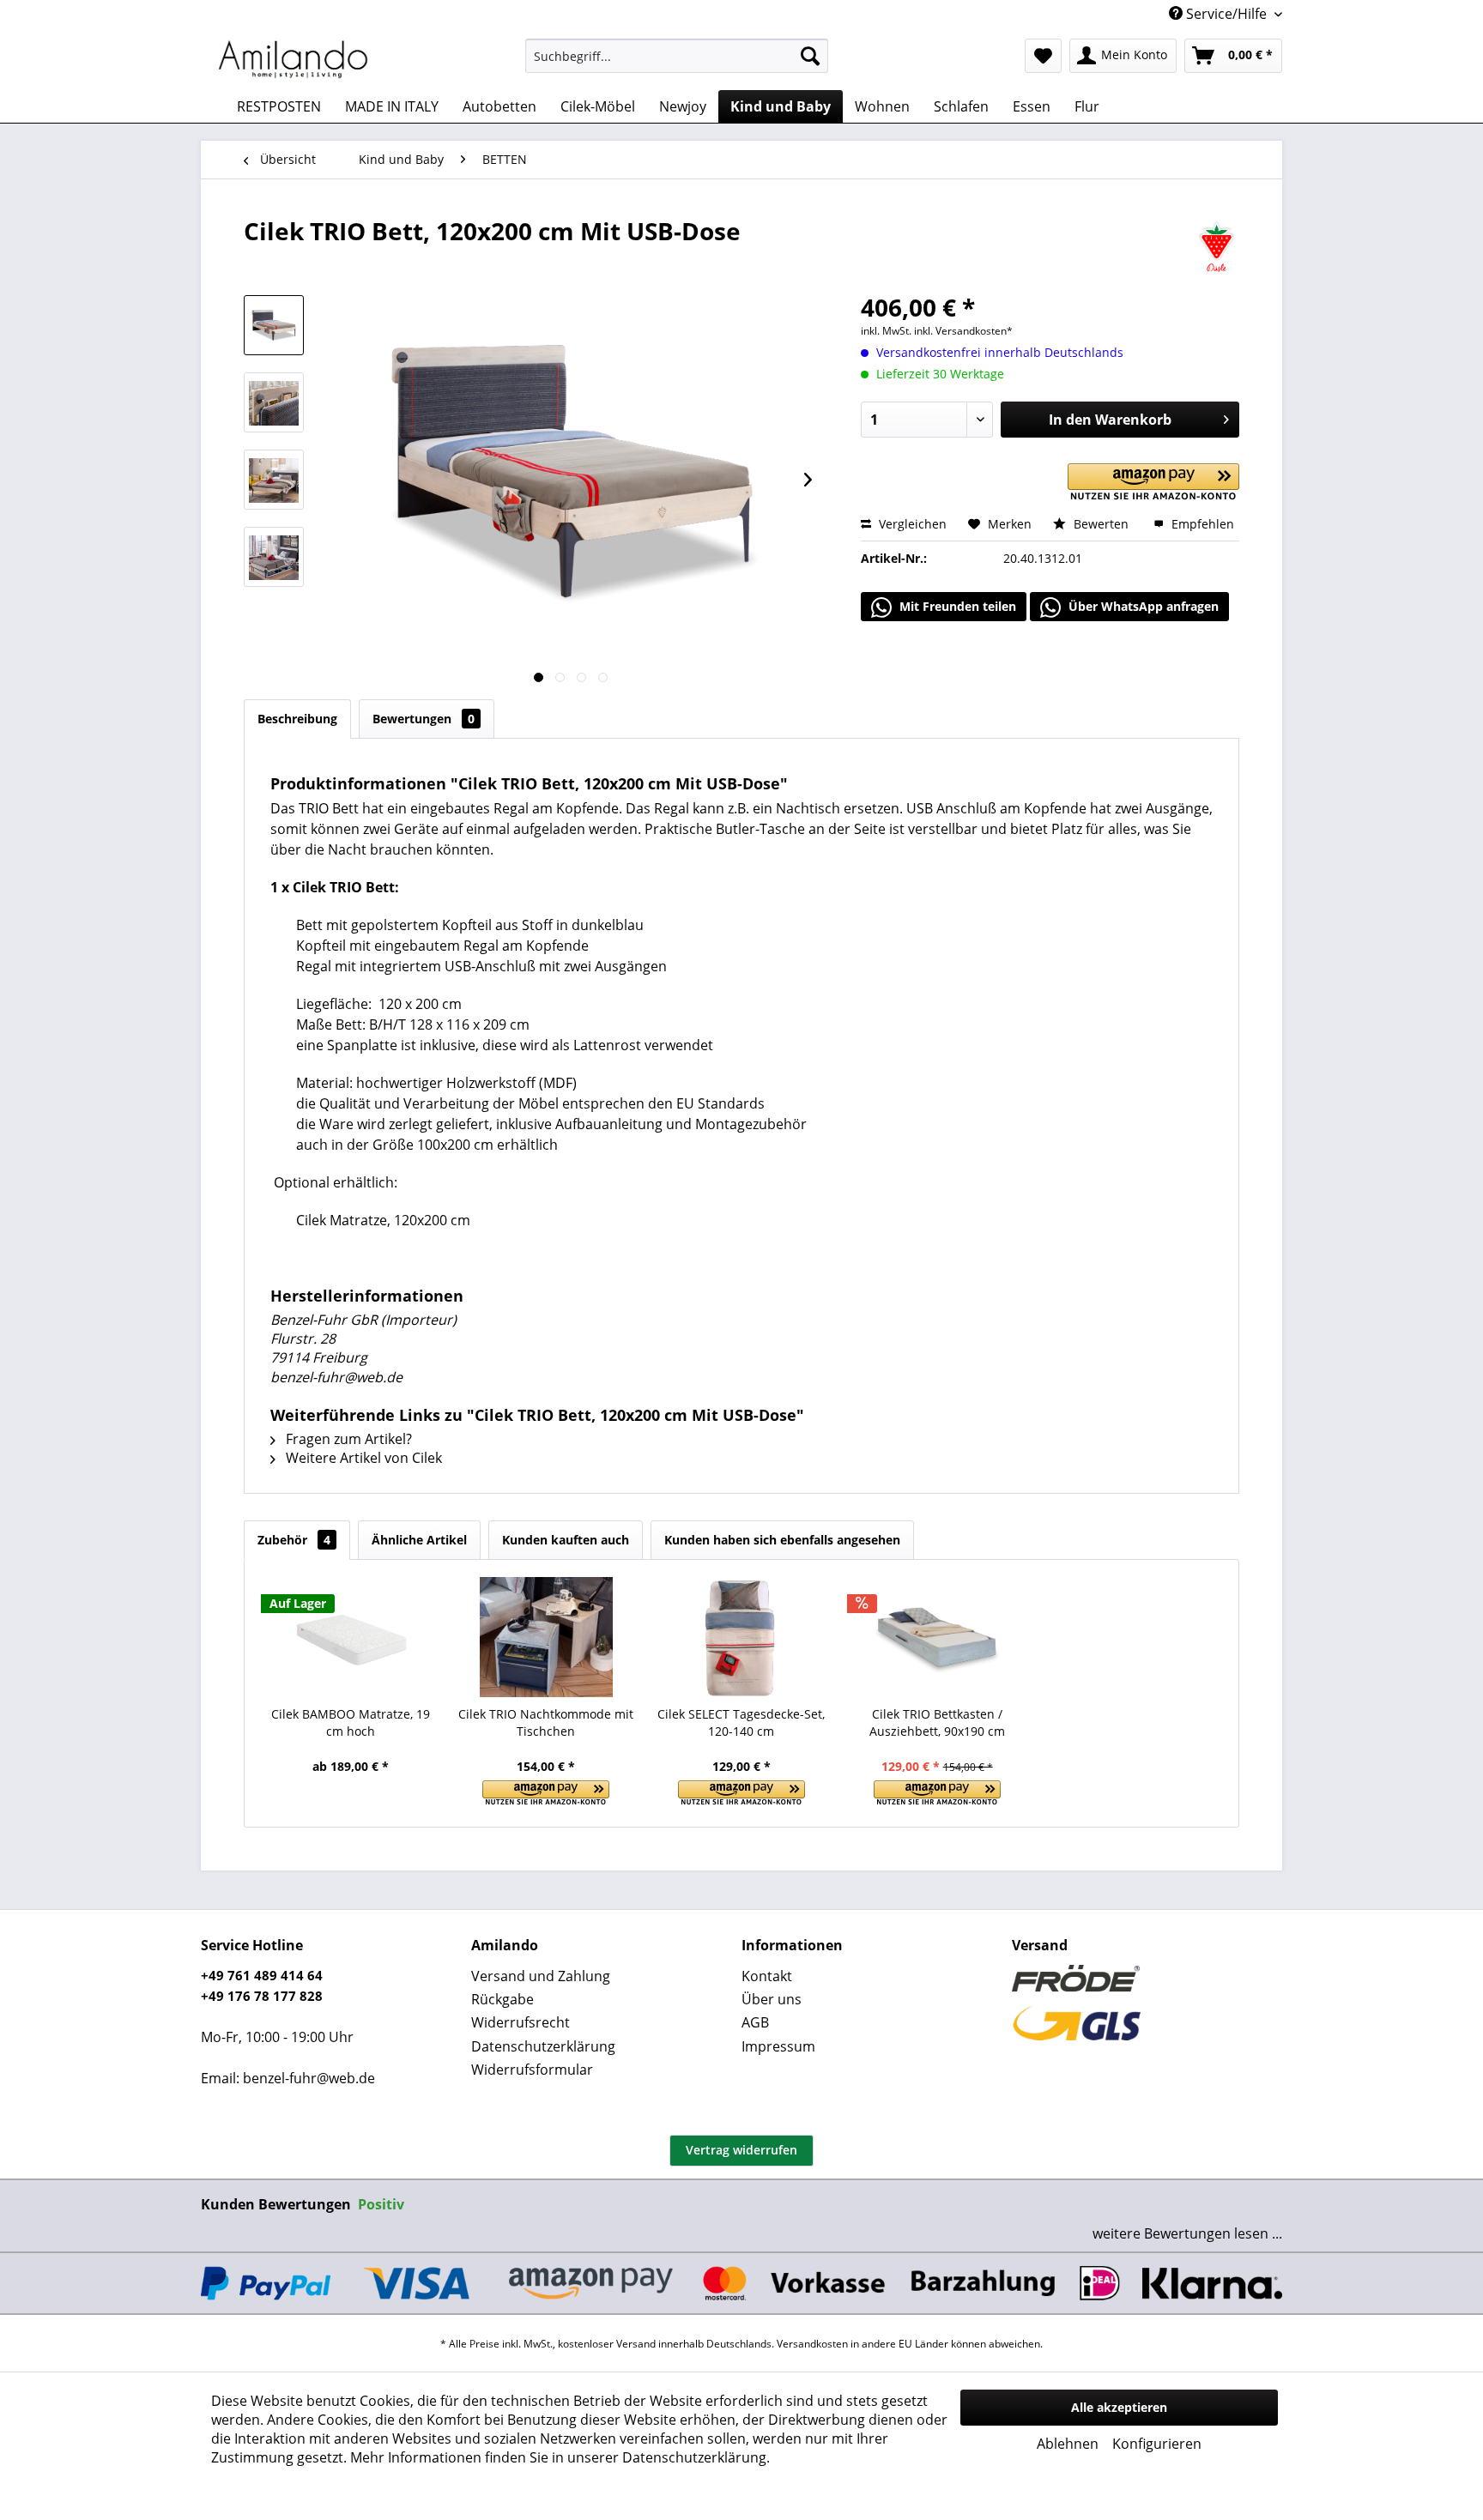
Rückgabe (502, 1999)
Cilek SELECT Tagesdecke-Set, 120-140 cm (741, 1722)
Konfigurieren (1157, 2444)
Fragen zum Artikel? (347, 1439)
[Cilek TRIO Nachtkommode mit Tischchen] (547, 1637)
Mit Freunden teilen (956, 606)
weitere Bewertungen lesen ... (1187, 2233)
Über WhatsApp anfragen (1142, 606)
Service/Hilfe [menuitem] (1226, 14)
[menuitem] (677, 56)
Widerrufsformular (532, 2070)
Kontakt (767, 1976)
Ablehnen (1068, 2444)
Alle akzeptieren (1119, 2407)
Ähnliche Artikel (419, 1540)
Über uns (772, 1999)
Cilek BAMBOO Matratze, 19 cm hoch (351, 1722)
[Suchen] (810, 56)
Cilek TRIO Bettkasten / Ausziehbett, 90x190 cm (937, 1722)
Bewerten (1101, 524)
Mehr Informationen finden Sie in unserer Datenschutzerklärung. (560, 2457)
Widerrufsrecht (521, 2022)
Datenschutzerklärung (543, 2046)
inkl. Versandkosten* (963, 331)
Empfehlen (1201, 524)
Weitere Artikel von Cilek (362, 1458)
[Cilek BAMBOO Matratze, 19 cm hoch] (351, 1637)
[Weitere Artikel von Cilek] (1217, 248)
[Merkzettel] (1043, 56)
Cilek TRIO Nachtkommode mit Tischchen (546, 1722)
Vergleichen (911, 524)
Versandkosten (812, 2344)
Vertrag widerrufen (741, 2150)
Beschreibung (297, 719)
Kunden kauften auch (566, 1540)
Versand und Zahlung (541, 1976)
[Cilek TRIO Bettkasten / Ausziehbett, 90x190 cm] (937, 1637)
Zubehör (294, 1540)
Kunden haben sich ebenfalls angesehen (782, 1540)
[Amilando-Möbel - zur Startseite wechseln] (294, 60)
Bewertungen (424, 719)
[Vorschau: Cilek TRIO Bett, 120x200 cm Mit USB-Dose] (274, 325)
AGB (755, 2022)
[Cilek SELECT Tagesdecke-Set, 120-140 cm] (741, 1637)
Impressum (778, 2046)
